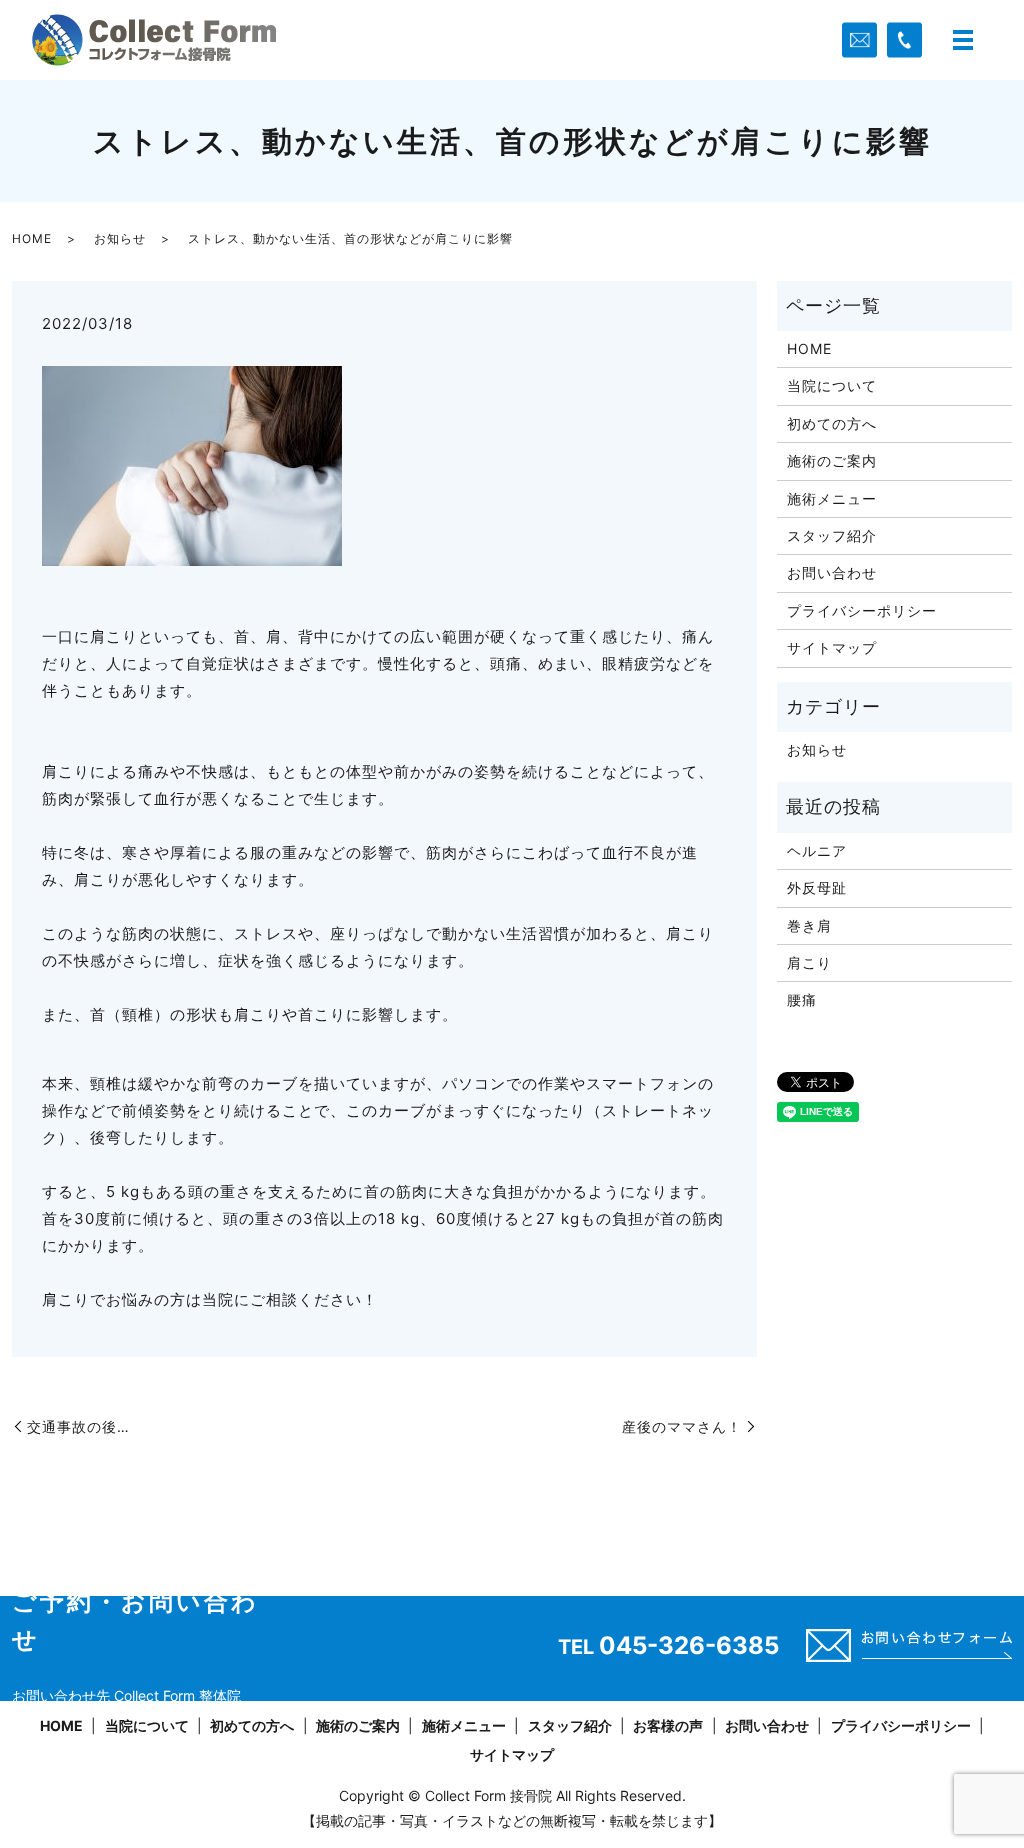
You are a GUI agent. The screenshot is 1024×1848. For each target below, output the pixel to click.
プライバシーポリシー (862, 610)
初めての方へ (832, 423)
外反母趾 (817, 887)
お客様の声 (668, 1725)
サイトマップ (832, 647)
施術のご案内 (832, 460)
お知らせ (120, 238)
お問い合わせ (832, 572)
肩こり (809, 962)
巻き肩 (809, 925)
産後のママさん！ (682, 1426)
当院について (832, 385)
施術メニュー (832, 498)
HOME (32, 238)
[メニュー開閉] (963, 40)
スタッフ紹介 (832, 535)
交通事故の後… (78, 1426)
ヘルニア (817, 850)
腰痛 (802, 999)
